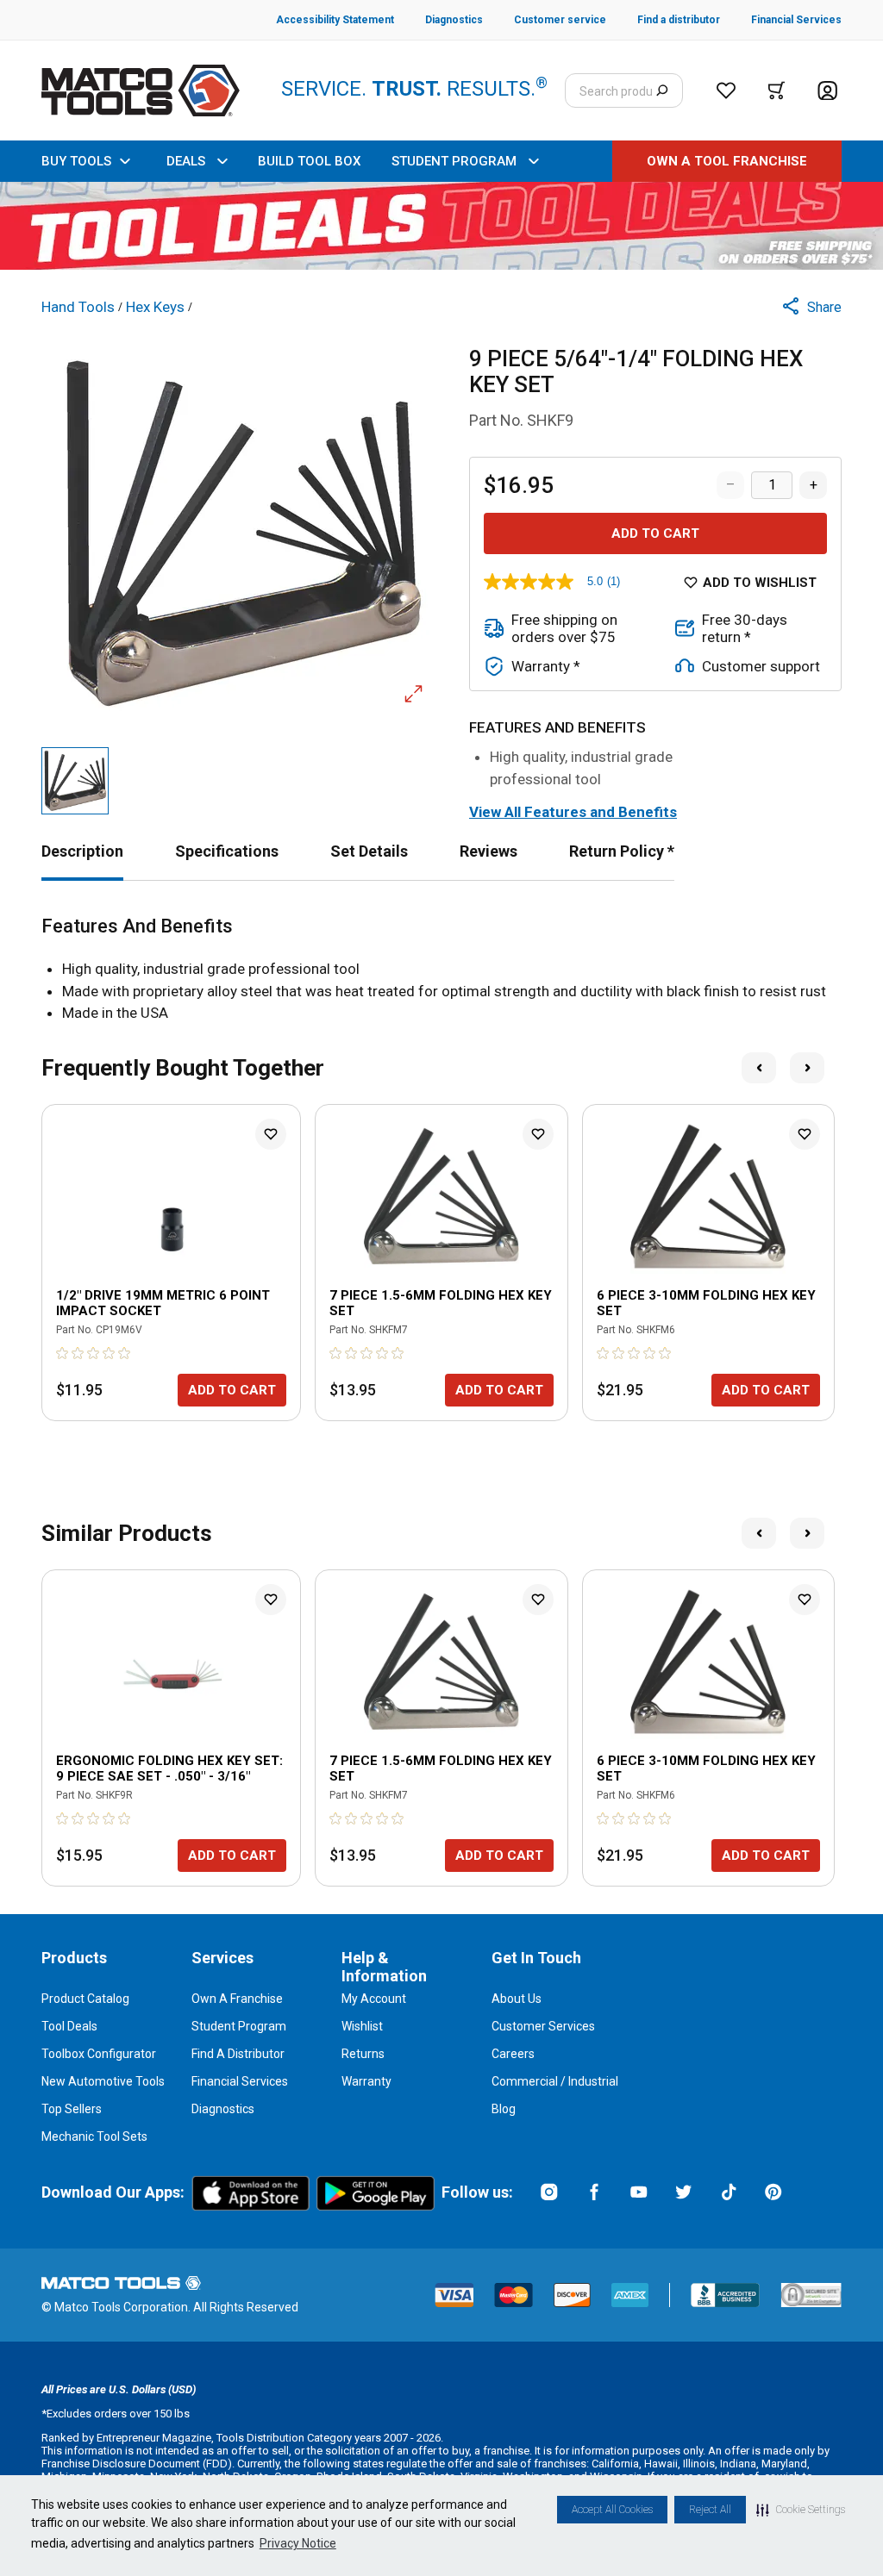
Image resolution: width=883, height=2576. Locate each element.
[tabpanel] (441, 970)
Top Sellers (72, 2109)
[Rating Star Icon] (63, 1353)
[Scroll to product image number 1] (75, 781)
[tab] (82, 851)
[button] (801, 2510)
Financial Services (240, 2081)
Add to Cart (655, 533)
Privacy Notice (298, 2543)
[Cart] (777, 90)
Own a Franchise (237, 1999)
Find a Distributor (238, 2054)
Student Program (239, 2026)
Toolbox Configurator (99, 2054)
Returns (363, 2054)
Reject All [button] (710, 2510)
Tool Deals (69, 2026)
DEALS (186, 161)
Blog (504, 2109)
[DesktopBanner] (441, 226)
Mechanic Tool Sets (94, 2136)
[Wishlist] (726, 90)
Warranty (366, 2081)
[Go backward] (759, 1068)
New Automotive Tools (103, 2081)
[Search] (662, 90)
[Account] (827, 91)
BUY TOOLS (76, 161)
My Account (374, 1999)
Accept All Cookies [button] (612, 2510)
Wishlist (362, 2026)
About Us (517, 1999)
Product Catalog (85, 1999)
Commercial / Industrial (555, 2081)
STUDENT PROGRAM (454, 161)
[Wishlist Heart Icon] (271, 1134)
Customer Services (543, 2026)
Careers (513, 2054)
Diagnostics (223, 2109)
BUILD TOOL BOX (309, 161)
